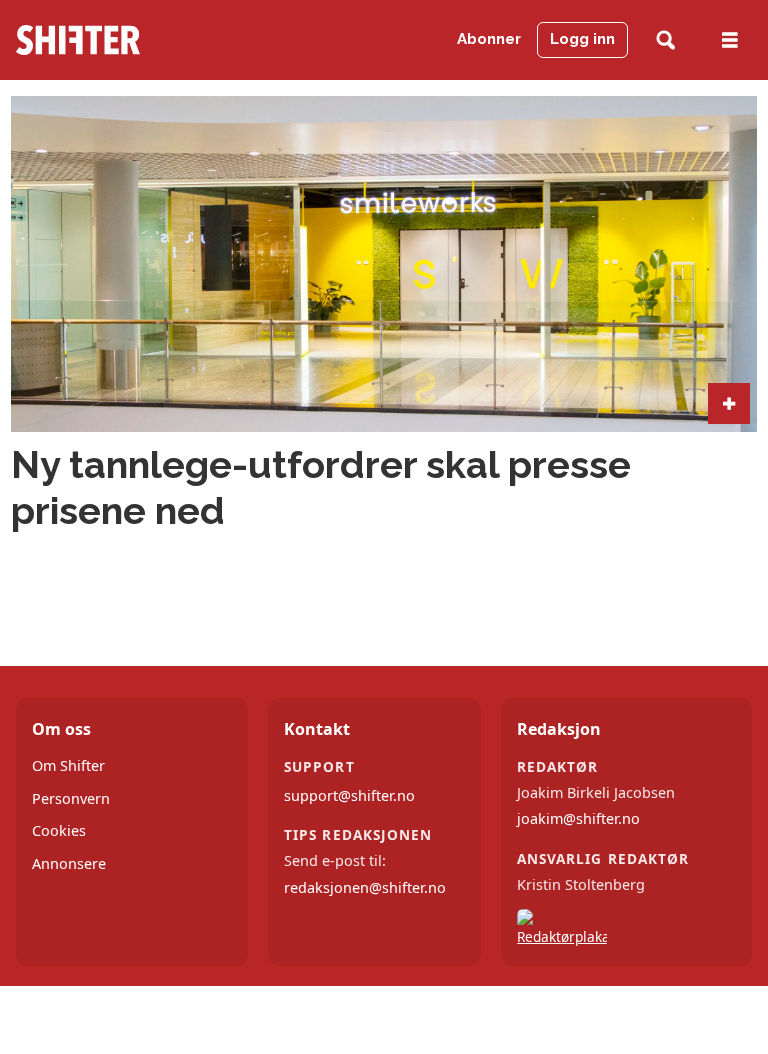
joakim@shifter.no (578, 818)
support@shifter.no (349, 795)
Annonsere (69, 863)
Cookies (59, 830)
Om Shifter (68, 765)
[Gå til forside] (116, 40)
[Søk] (665, 40)
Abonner (489, 39)
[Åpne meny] (730, 40)
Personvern (71, 798)
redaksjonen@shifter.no (365, 887)
